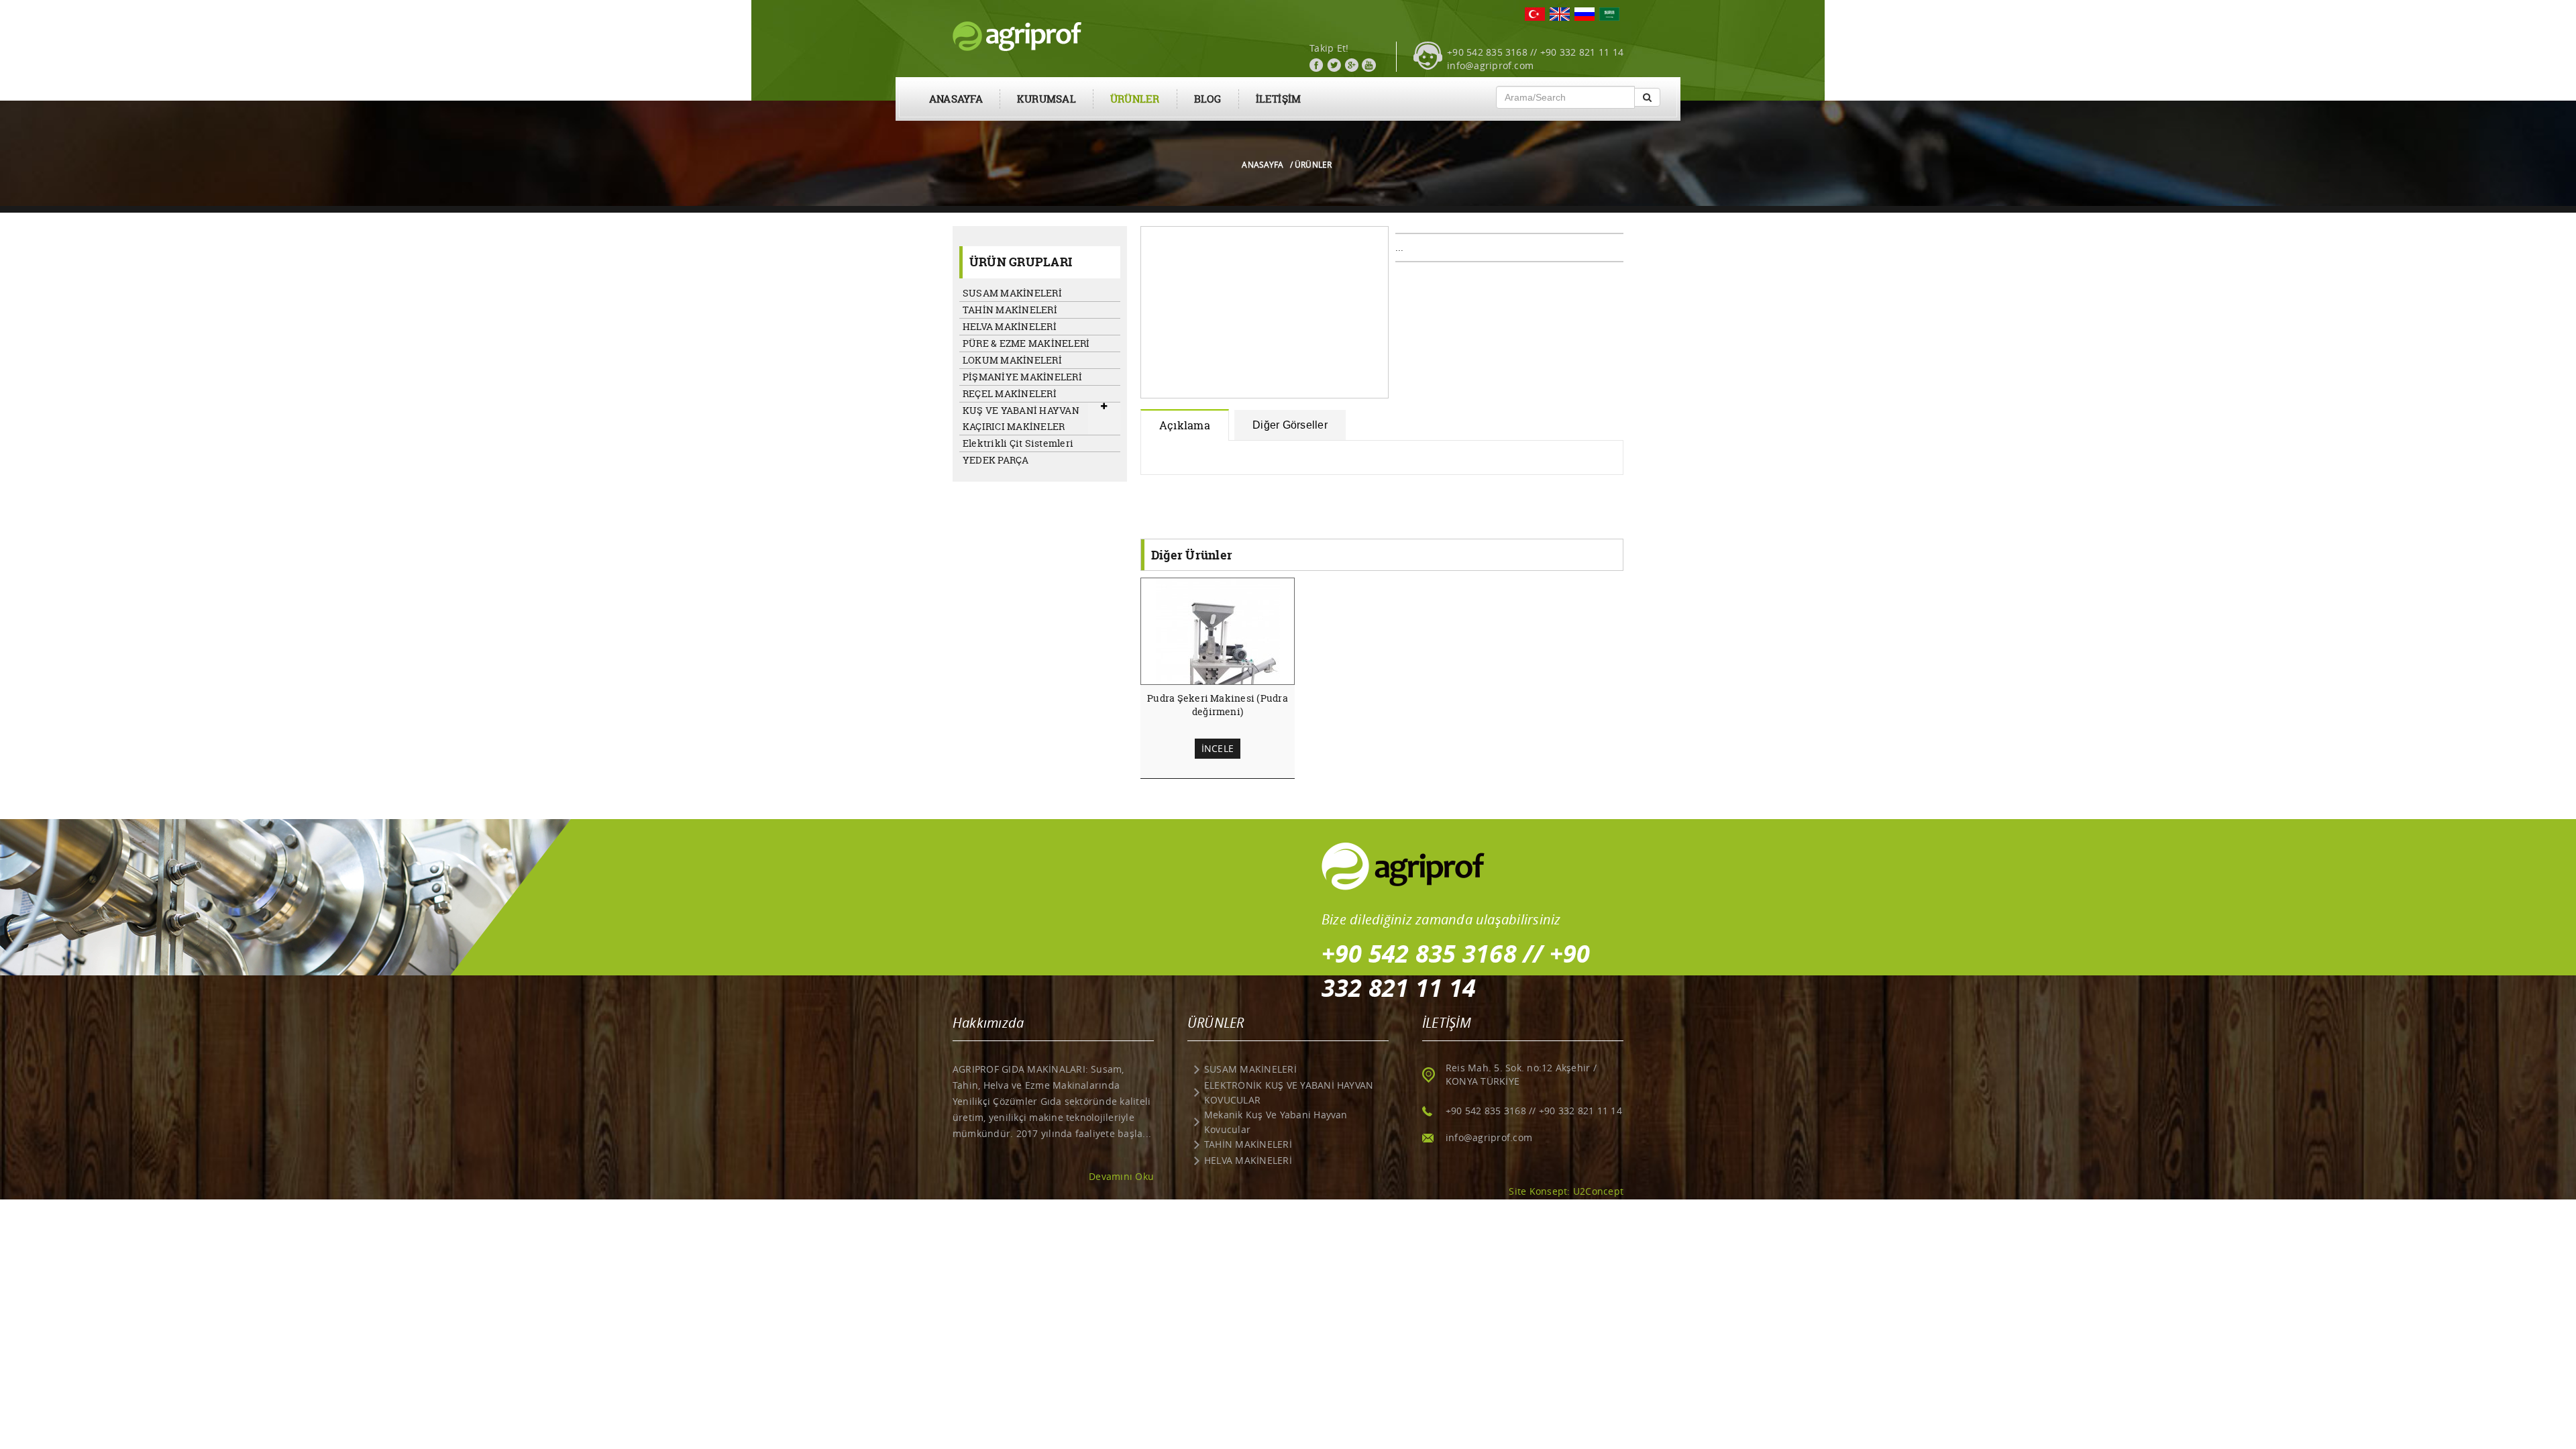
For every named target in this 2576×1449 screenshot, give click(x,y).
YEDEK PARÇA (996, 460)
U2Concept (1598, 1191)
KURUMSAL (1046, 99)
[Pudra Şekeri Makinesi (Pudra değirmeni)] (1218, 663)
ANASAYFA (956, 99)
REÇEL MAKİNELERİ (1010, 393)
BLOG (1208, 99)
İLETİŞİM (1279, 99)
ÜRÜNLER (1135, 99)
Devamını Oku (1121, 1176)
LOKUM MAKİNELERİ (1012, 360)
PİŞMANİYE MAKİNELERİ (1022, 377)
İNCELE (1218, 748)
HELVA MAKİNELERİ (1010, 326)
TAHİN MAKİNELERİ (1010, 310)
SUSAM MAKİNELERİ (1012, 293)
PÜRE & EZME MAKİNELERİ (1026, 343)
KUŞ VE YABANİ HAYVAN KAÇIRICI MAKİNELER (1021, 418)
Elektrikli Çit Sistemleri (1018, 443)
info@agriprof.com (1490, 65)
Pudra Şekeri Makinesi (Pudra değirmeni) (1218, 705)
